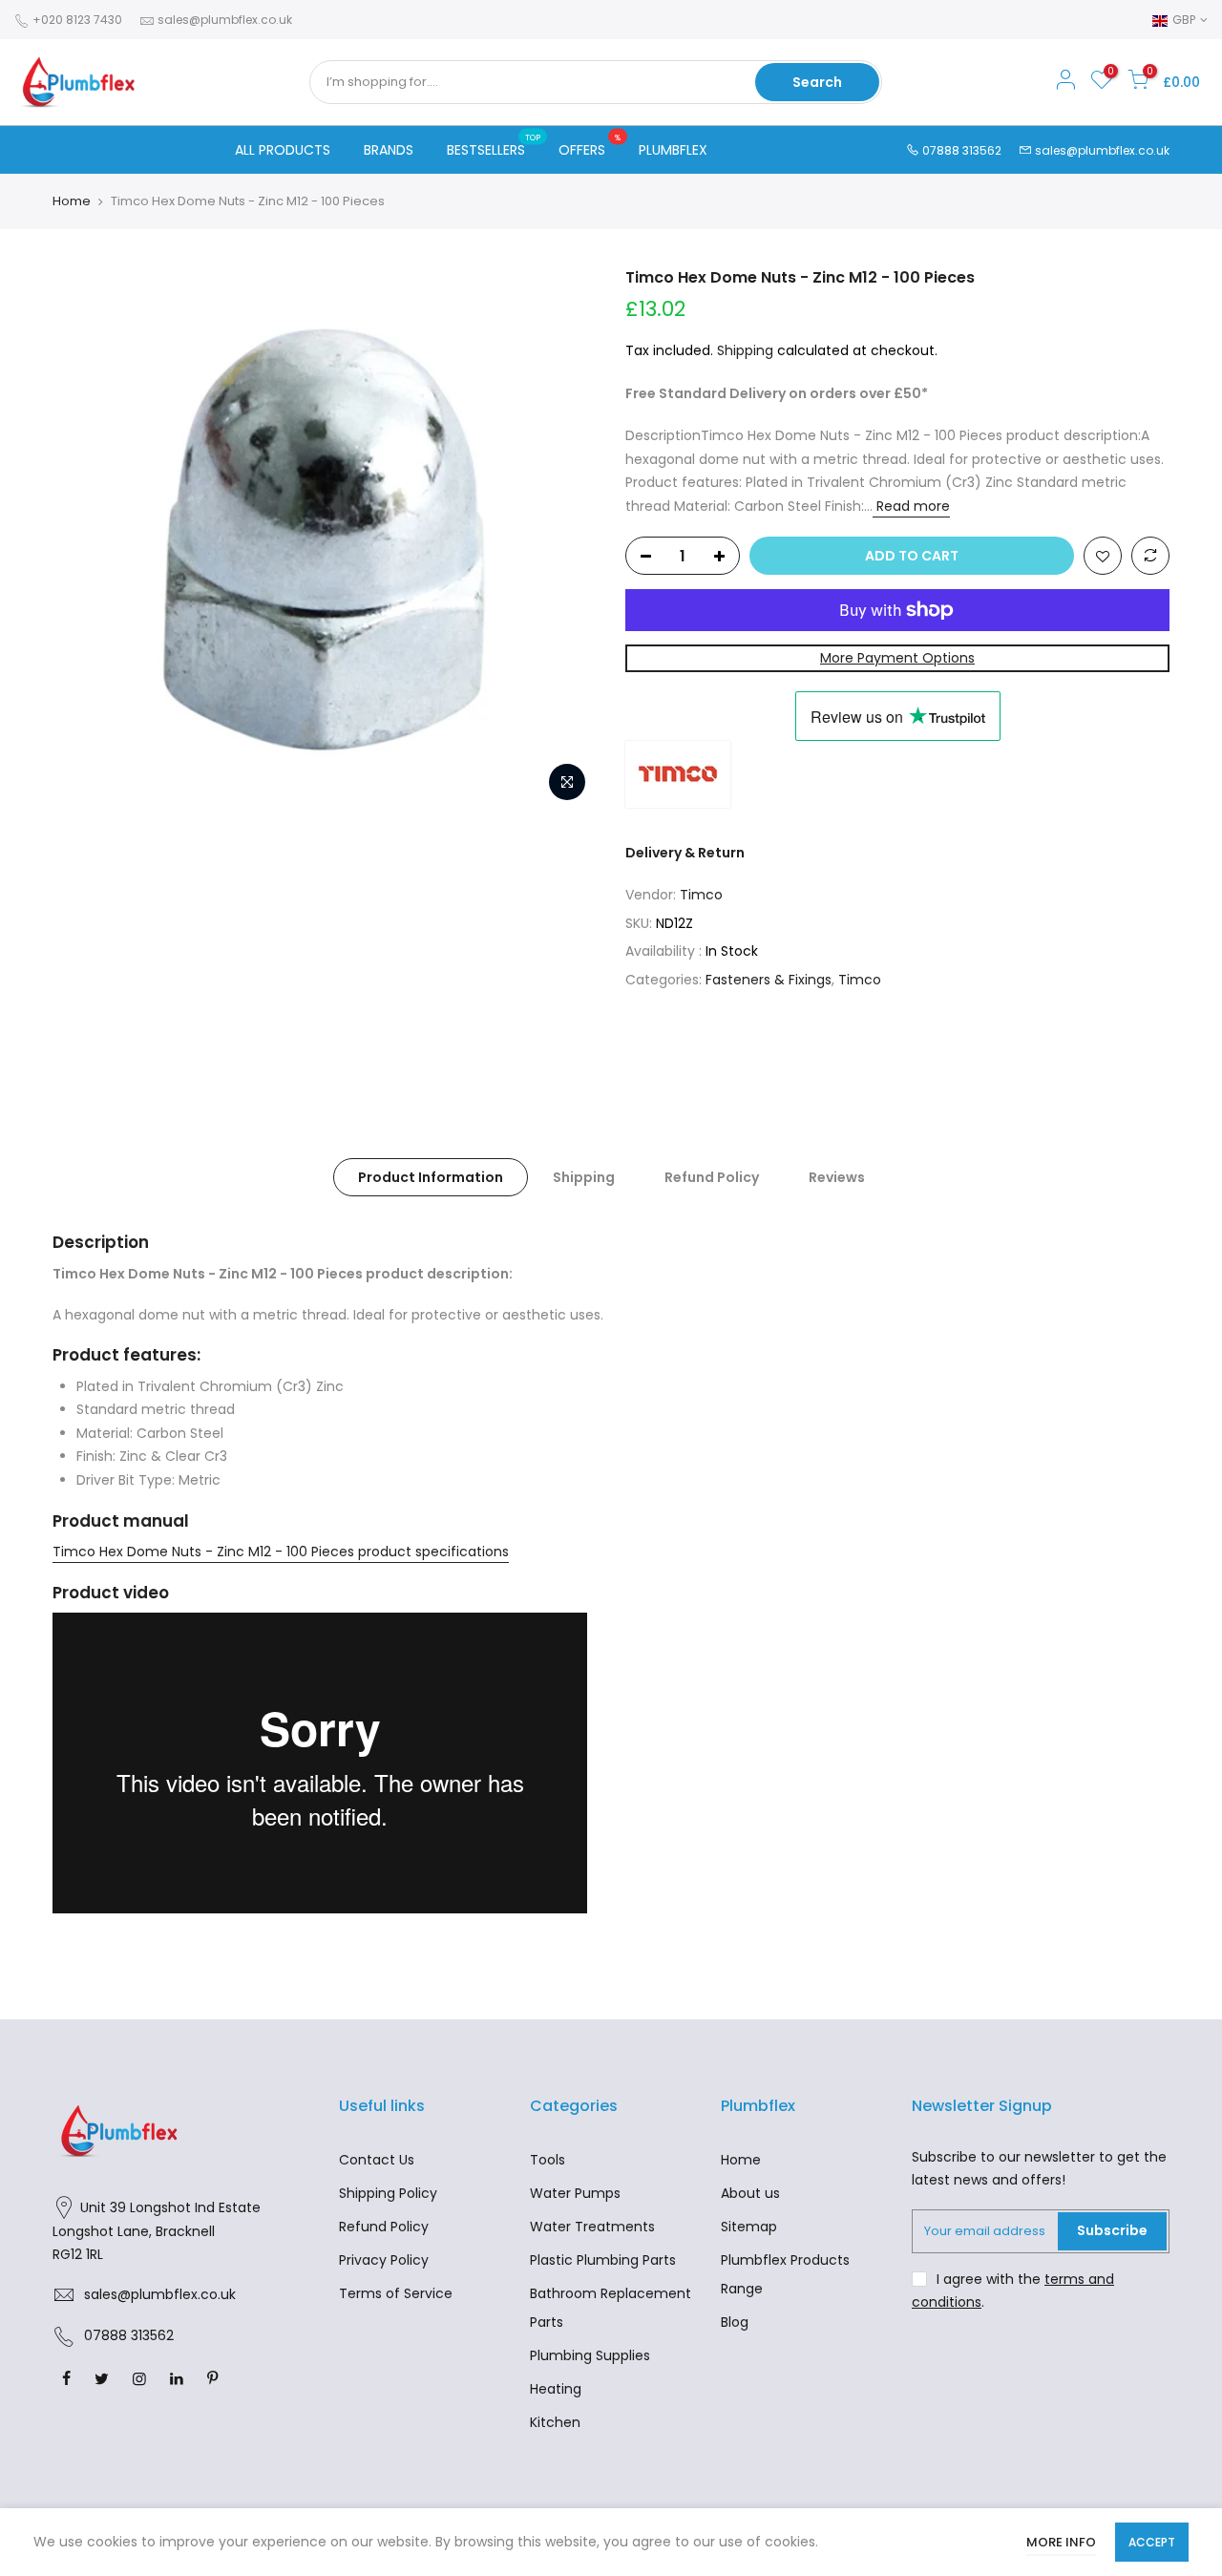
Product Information (431, 1177)
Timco (701, 895)
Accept (1152, 2542)
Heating (556, 2389)
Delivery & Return (685, 853)
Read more (911, 506)
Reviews (837, 1177)
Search (817, 82)
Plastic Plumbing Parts (603, 2260)
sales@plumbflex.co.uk (225, 20)
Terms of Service (396, 2293)
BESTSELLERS (494, 146)
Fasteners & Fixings (769, 980)
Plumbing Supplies (590, 2355)
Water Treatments (592, 2227)
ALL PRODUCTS (283, 150)
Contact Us (377, 2160)
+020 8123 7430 (76, 20)
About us (750, 2193)
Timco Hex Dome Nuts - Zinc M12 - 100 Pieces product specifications (281, 1552)
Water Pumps (575, 2193)
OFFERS (590, 146)
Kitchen (555, 2422)
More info (1061, 2542)
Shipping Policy (388, 2193)
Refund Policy (712, 1177)
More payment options (897, 658)
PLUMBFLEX (673, 150)
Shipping (745, 350)
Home (72, 201)
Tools (548, 2160)
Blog (735, 2322)
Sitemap (749, 2227)
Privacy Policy (384, 2260)
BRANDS (389, 150)
